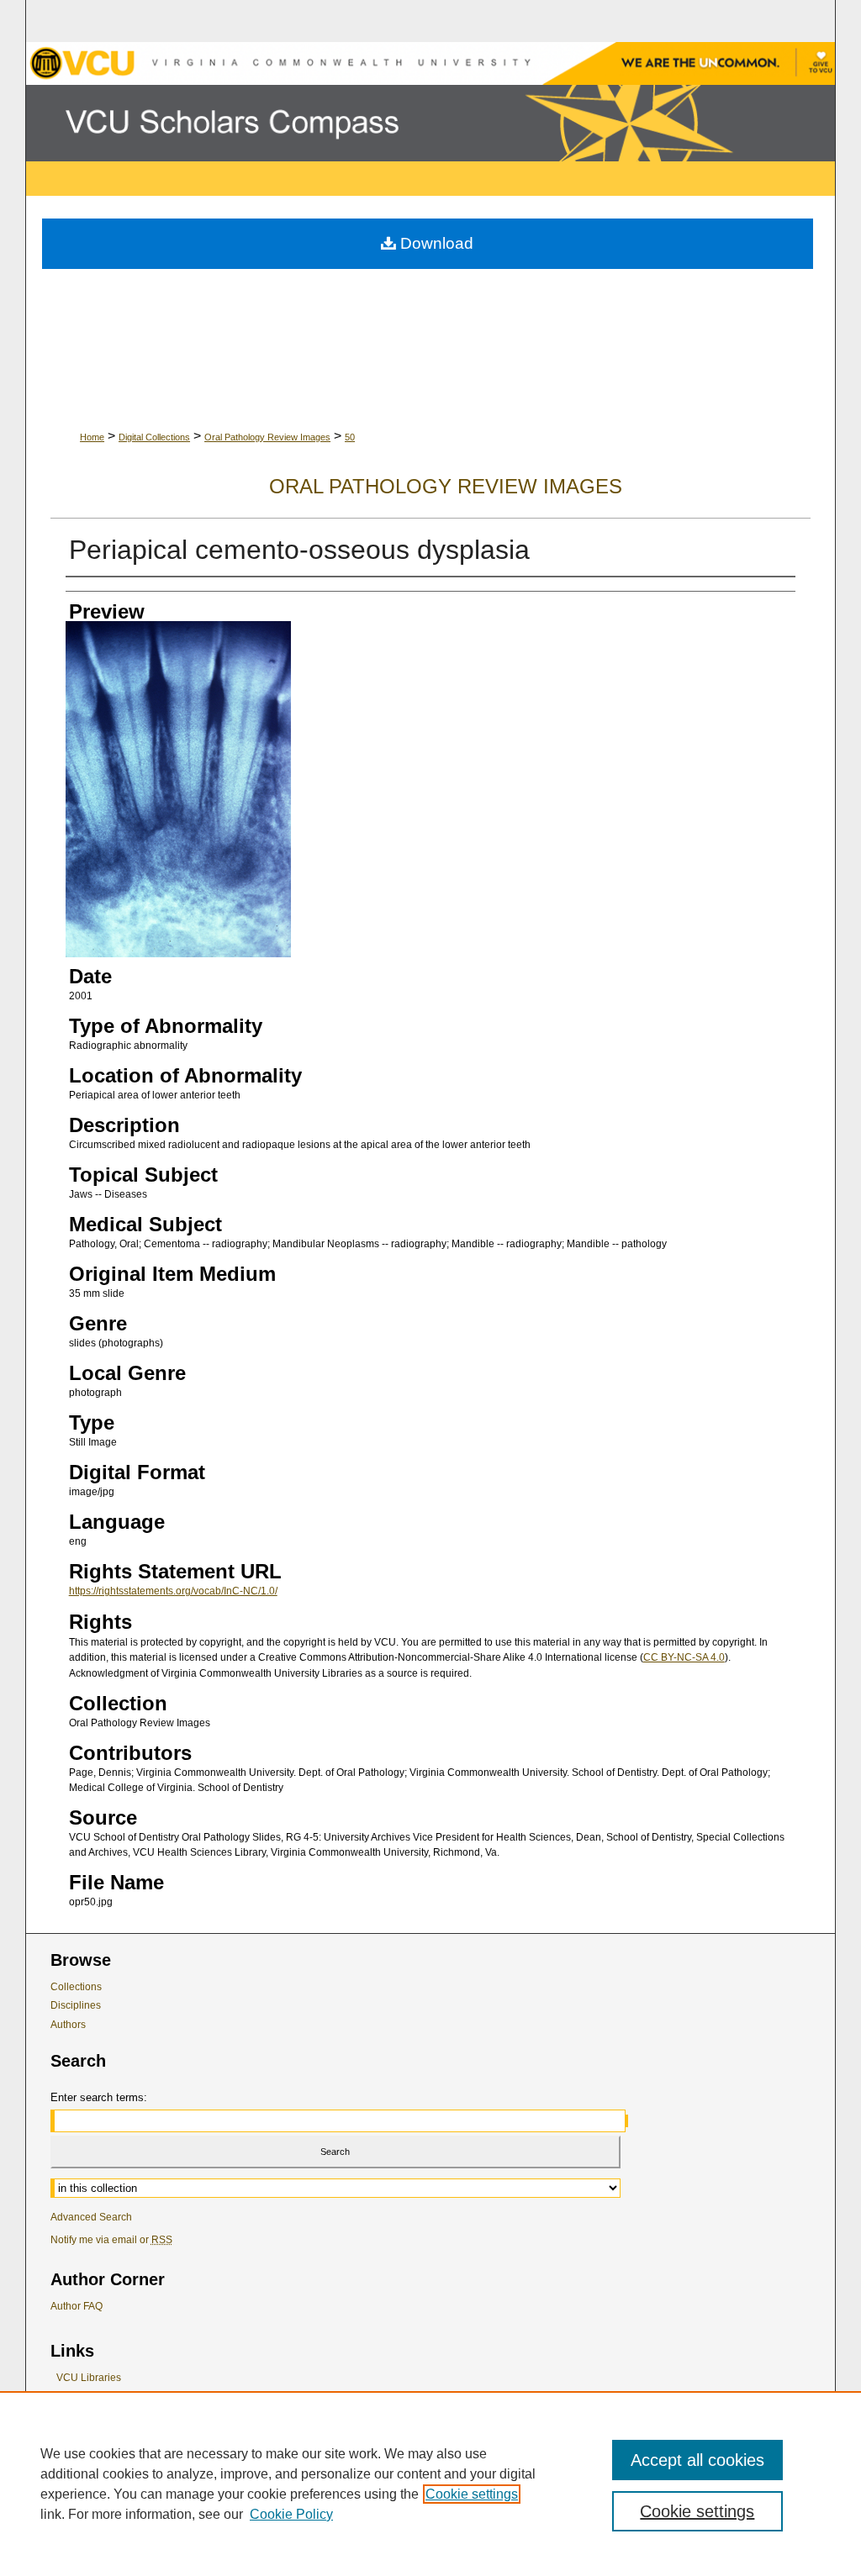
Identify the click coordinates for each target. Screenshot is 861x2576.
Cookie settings (472, 2494)
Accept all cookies (697, 2460)
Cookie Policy (291, 2514)
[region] (430, 2484)
